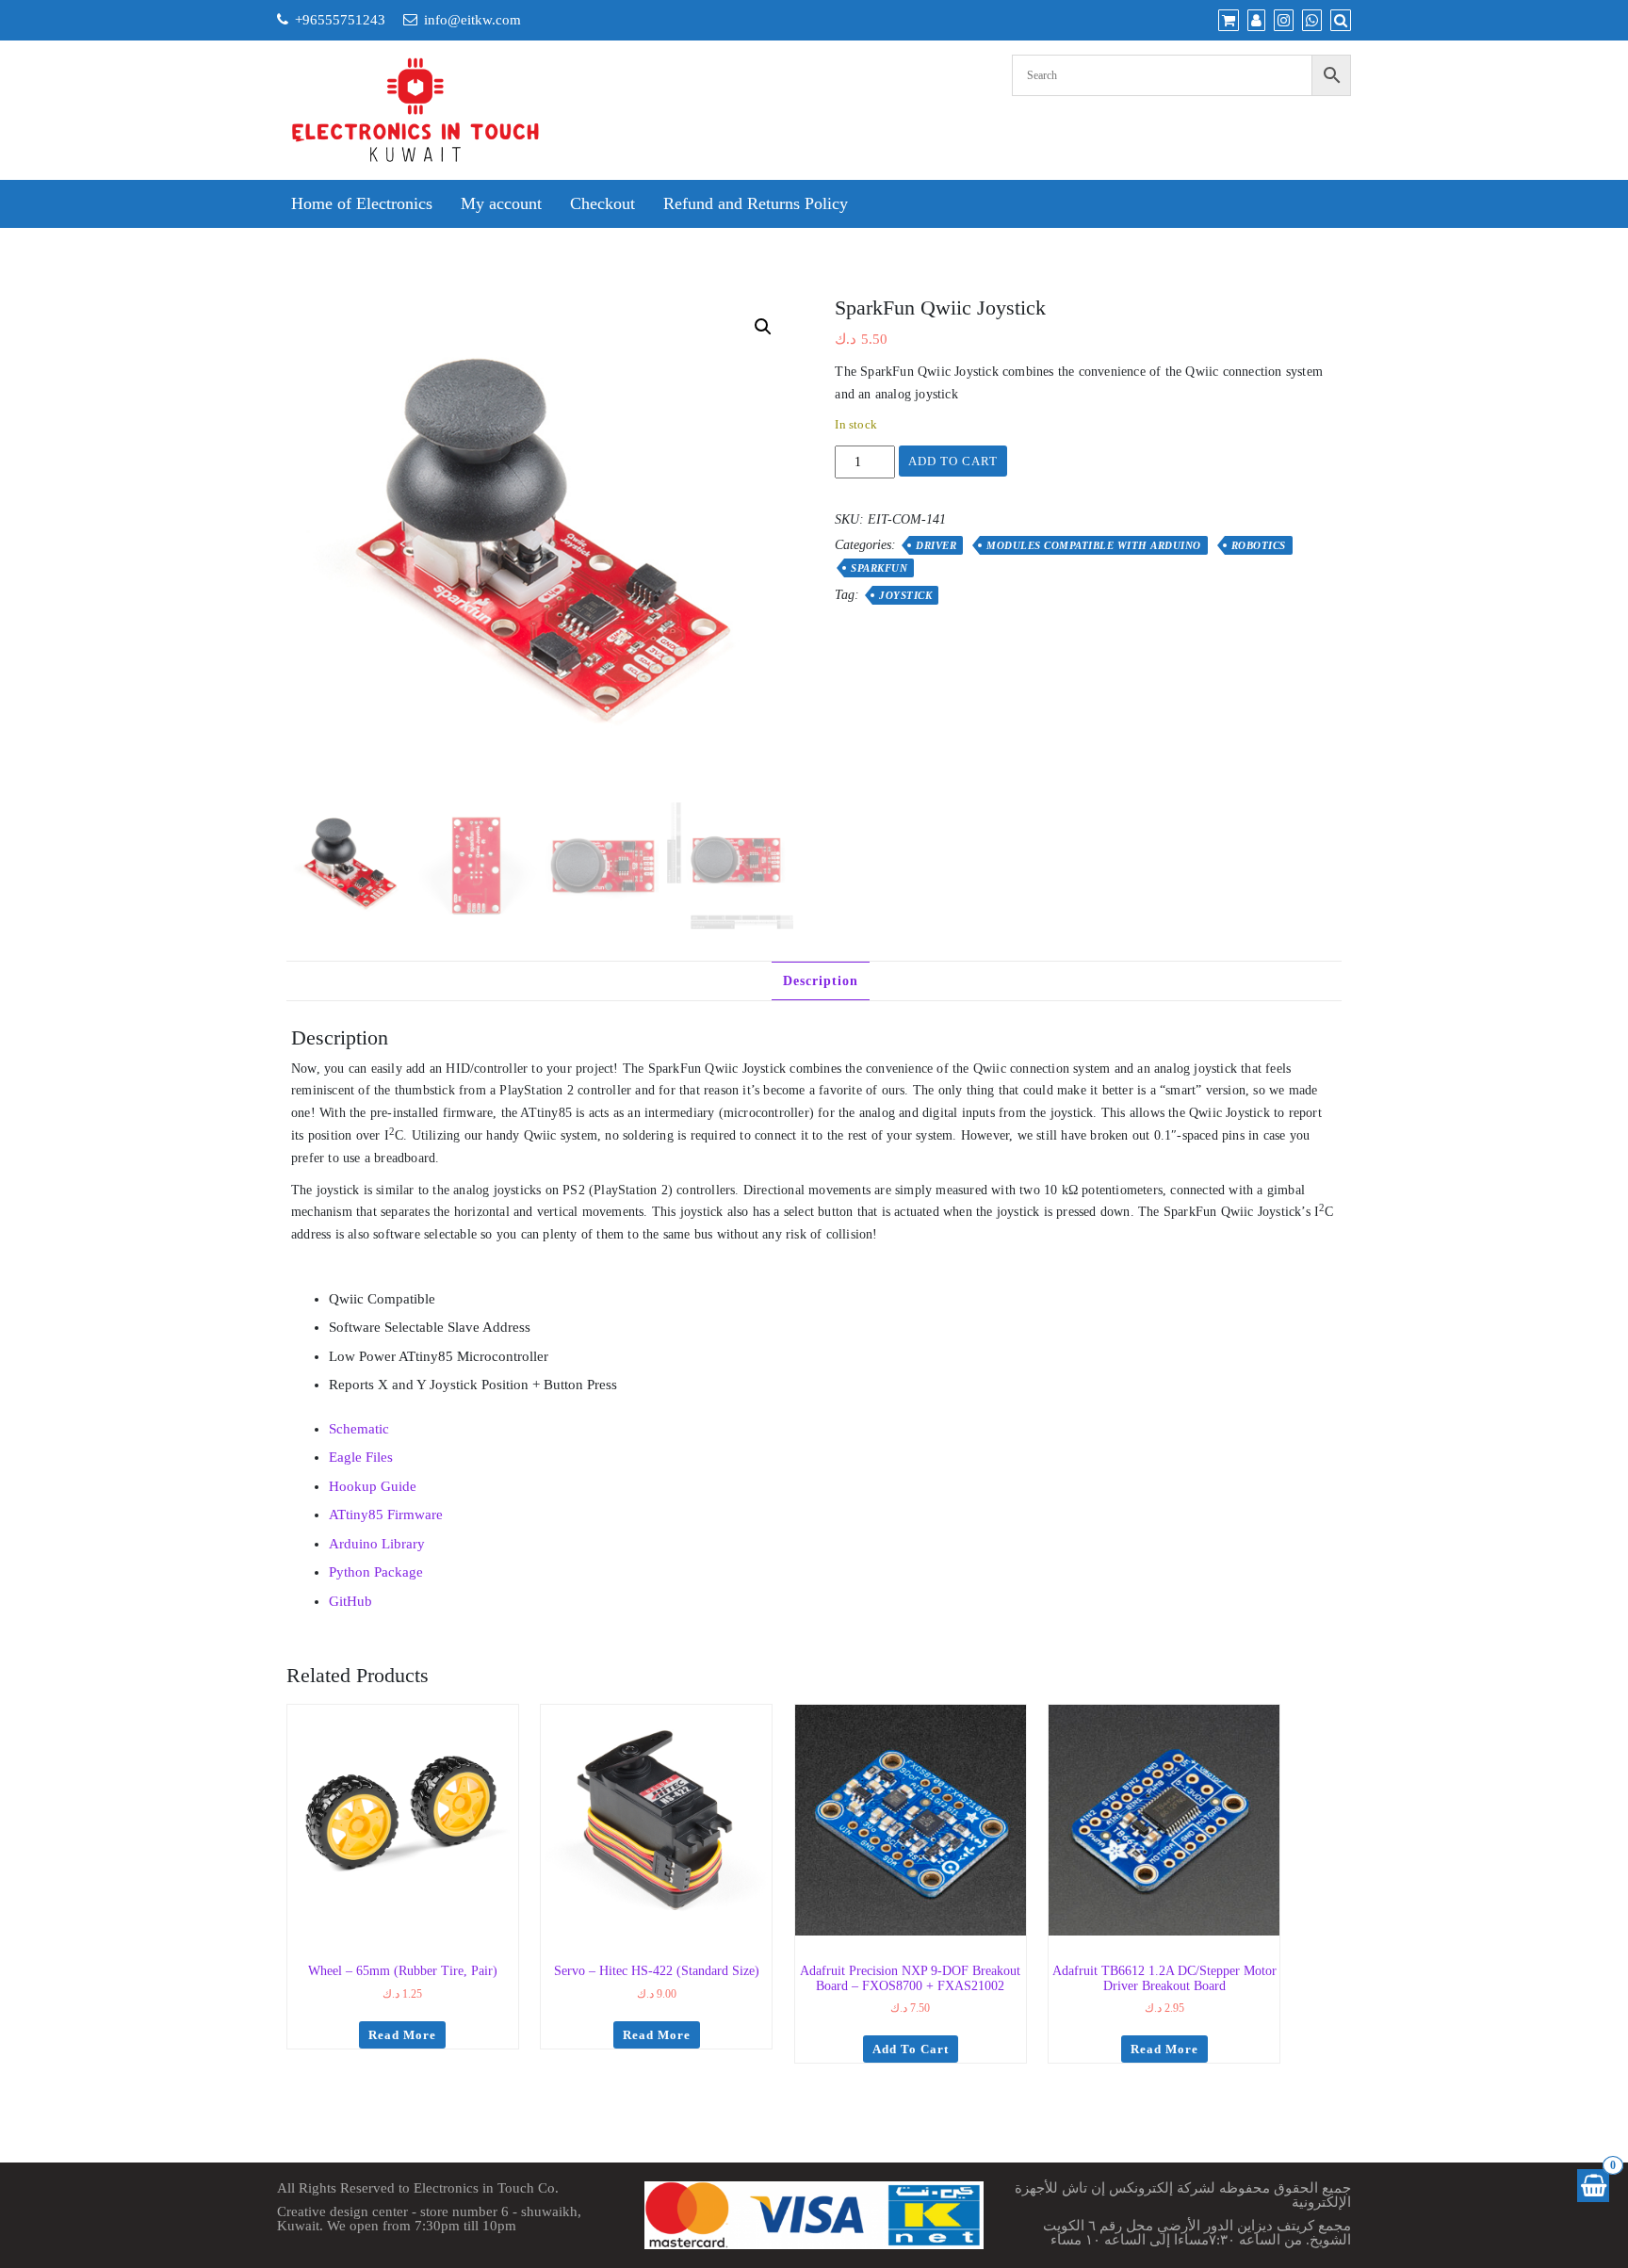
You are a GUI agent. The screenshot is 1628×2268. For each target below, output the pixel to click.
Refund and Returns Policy (756, 203)
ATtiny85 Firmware (386, 1515)
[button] (763, 327)
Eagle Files (361, 1457)
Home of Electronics (362, 203)
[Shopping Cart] (1593, 2186)
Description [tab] (821, 981)
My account (501, 203)
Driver (936, 545)
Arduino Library (377, 1544)
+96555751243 (340, 20)
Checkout (602, 203)
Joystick (905, 595)
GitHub (350, 1601)
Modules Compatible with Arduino (1094, 545)
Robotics (1259, 545)
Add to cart (953, 461)
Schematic (359, 1429)
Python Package (376, 1572)
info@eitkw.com (472, 20)
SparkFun (879, 568)
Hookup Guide (373, 1486)
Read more (402, 2035)
